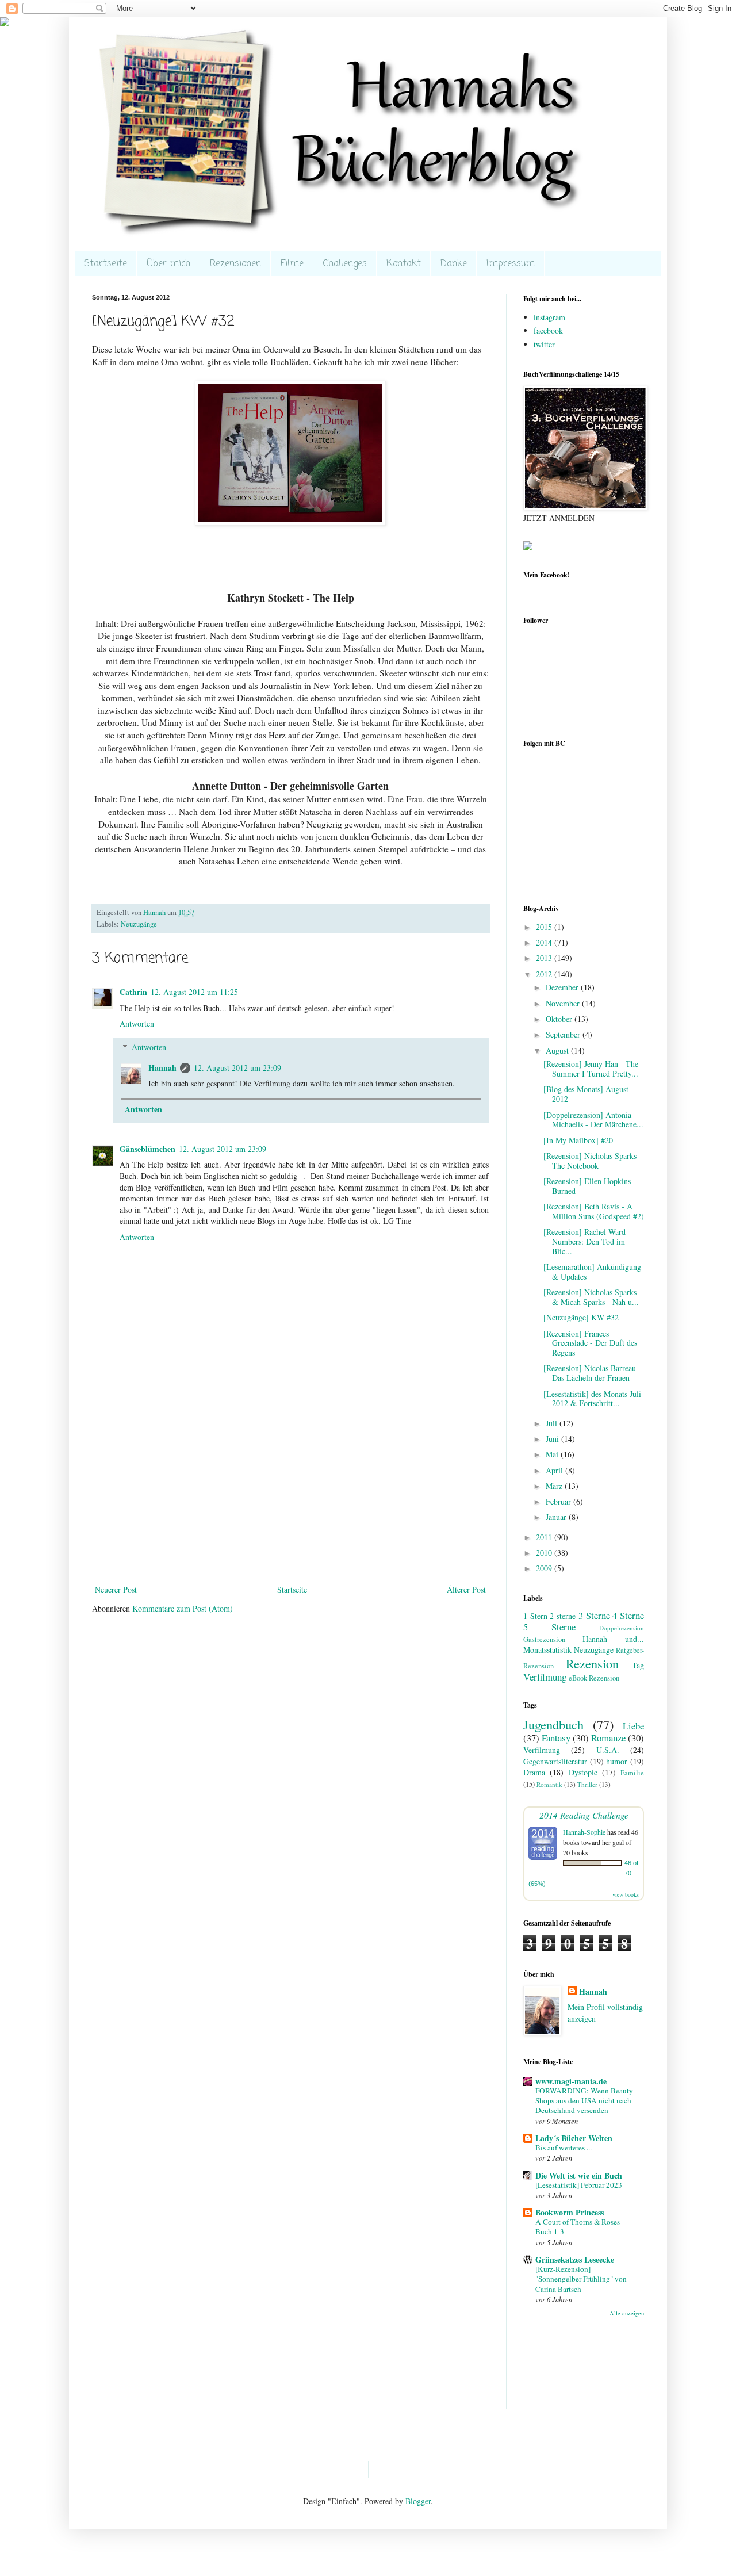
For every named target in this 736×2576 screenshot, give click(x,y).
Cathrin (133, 992)
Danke (454, 264)
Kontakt (404, 264)
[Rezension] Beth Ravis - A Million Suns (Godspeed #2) (594, 1211)
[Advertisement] (290, 1496)
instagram (549, 317)
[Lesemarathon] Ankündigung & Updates (592, 1272)
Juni (553, 1439)
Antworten (137, 1023)
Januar (557, 1517)
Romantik (549, 1784)
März (555, 1486)
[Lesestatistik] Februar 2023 (579, 2185)
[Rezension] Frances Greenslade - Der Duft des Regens (590, 1343)
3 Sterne (594, 1615)
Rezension (592, 1663)
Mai (553, 1454)
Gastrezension (544, 1639)
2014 (545, 942)
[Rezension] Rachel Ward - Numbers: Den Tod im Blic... (587, 1241)
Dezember (563, 987)
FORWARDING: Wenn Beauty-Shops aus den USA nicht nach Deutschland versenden (585, 2101)
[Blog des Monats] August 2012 (586, 1094)
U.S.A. (608, 1750)
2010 (545, 1553)
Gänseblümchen (147, 1149)
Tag (638, 1665)
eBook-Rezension (594, 1678)
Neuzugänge (139, 924)
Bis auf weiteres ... (563, 2148)
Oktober (560, 1019)
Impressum (511, 264)
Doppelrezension (622, 1628)
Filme (292, 264)
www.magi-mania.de (571, 2081)
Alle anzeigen (627, 2313)
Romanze (608, 1738)
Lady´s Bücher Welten (574, 2138)
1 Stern (535, 1616)
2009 (545, 1568)
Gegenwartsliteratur (555, 1761)
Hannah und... (613, 1639)
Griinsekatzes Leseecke (575, 2259)
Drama (534, 1772)
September (564, 1034)
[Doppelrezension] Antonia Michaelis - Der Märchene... (593, 1120)
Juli (553, 1423)
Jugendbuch (553, 1724)
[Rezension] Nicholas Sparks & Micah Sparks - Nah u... (591, 1297)
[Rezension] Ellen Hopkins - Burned (590, 1186)
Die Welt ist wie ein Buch (579, 2175)
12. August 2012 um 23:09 (237, 1068)
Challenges (345, 264)
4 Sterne (628, 1615)
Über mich (168, 264)
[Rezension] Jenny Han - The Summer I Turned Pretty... (591, 1069)
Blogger (418, 2501)
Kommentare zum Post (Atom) (183, 1608)
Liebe (633, 1726)
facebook (548, 330)
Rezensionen (235, 264)
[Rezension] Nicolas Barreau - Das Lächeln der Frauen (592, 1373)
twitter (544, 344)
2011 (545, 1537)
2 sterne (563, 1616)
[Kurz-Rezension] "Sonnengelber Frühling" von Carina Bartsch (581, 2279)
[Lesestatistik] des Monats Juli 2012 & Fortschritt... (592, 1399)
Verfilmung (545, 1677)
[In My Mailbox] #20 (578, 1140)
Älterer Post (466, 1589)
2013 (545, 958)
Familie (632, 1773)
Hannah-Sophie (584, 1832)
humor (617, 1761)
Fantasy (556, 1738)
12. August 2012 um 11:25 (194, 992)
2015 (545, 927)
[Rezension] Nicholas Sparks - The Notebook (593, 1161)
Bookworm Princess (570, 2212)
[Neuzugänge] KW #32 (581, 1317)
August (558, 1050)
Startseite (106, 264)
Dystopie (583, 1772)
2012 (545, 974)
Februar (559, 1501)
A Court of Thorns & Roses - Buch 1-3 (580, 2227)
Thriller (587, 1784)
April (555, 1470)
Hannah (162, 1068)
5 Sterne (549, 1627)
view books (626, 1894)
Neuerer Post (116, 1589)
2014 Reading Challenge (584, 1815)
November (564, 1003)
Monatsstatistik (547, 1650)
